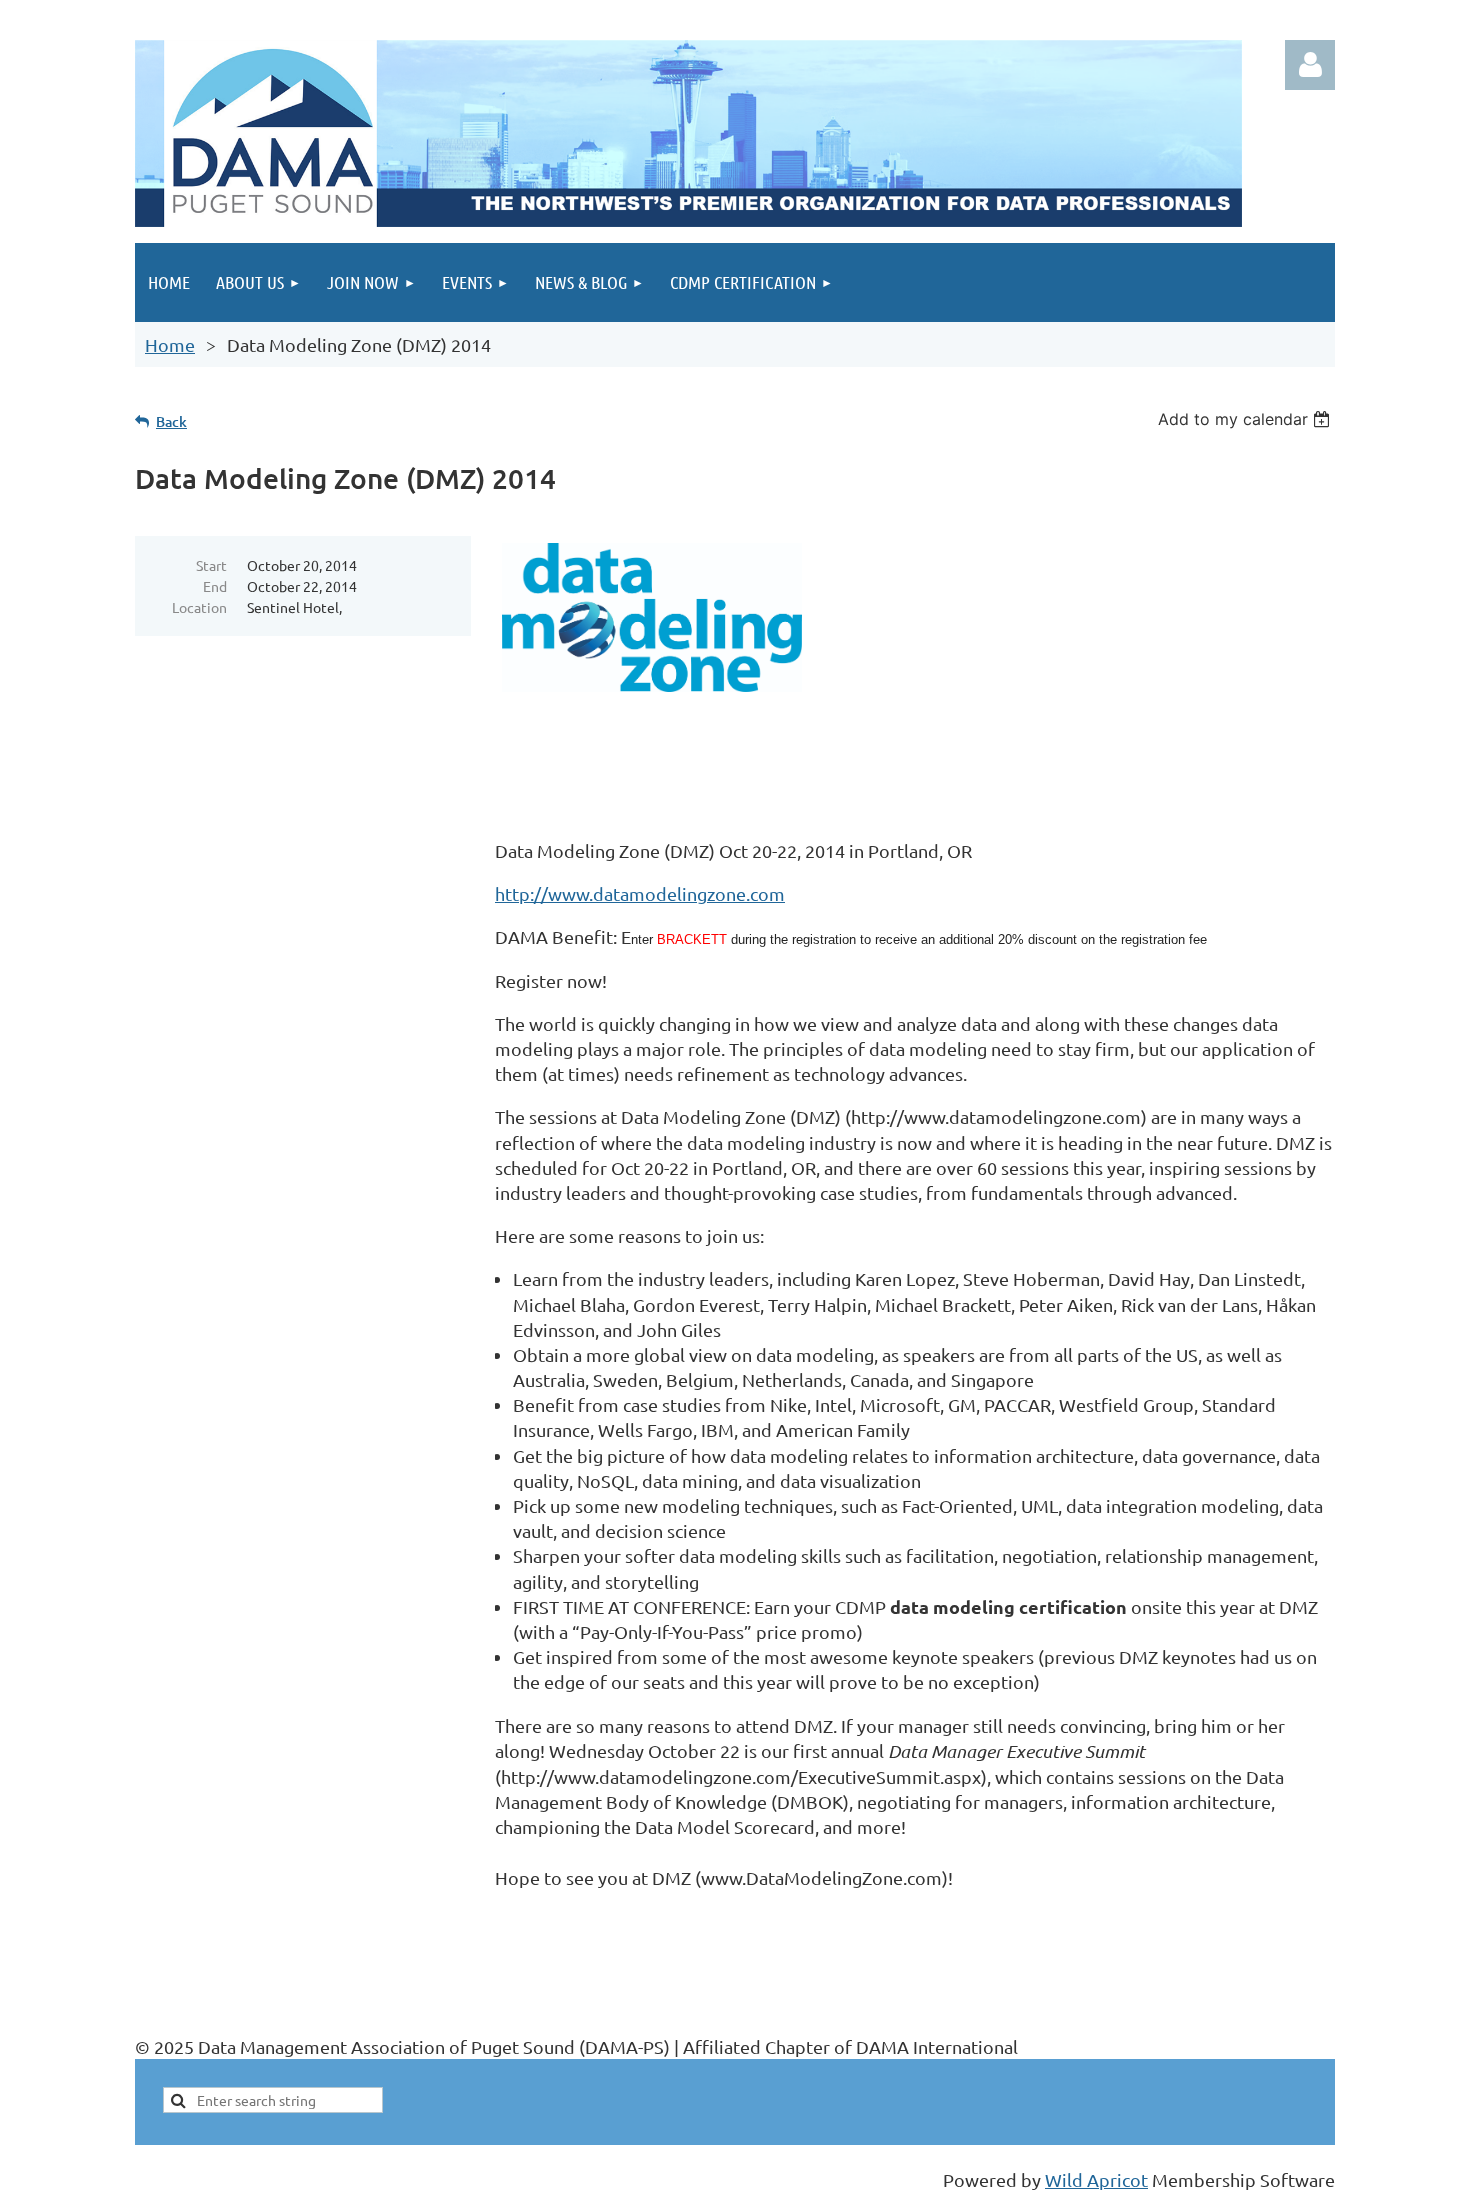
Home (170, 344)
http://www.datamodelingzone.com (640, 893)
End (215, 586)
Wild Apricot (1096, 2179)
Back (171, 421)
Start (211, 565)
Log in (1310, 65)
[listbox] (1246, 419)
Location (199, 607)
